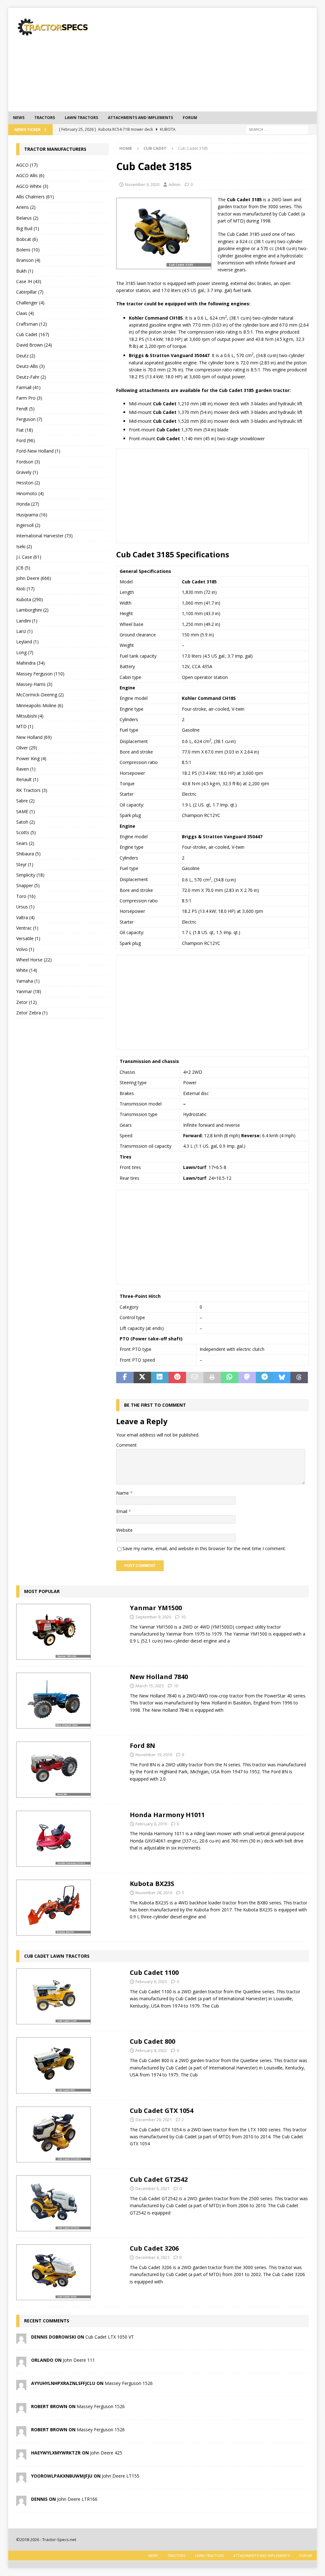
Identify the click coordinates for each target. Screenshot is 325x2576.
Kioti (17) (25, 589)
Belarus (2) (27, 218)
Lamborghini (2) (32, 610)
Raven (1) (26, 769)
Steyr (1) (25, 864)
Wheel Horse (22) (34, 960)
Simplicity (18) (30, 875)
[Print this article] (212, 1378)
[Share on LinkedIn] (160, 1378)
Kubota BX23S (152, 1884)
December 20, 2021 (154, 2120)
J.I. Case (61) (29, 557)
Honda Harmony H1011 (167, 1815)
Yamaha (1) (28, 981)
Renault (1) (27, 779)
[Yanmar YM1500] (53, 1632)
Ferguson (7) (29, 419)
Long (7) (25, 652)
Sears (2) (25, 843)
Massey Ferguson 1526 (129, 2383)
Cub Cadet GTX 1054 (162, 2111)
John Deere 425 (106, 2453)
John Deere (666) (34, 578)
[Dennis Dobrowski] (21, 2340)
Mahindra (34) (30, 663)
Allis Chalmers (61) (35, 197)
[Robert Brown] (21, 2409)
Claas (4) (25, 313)
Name (123, 1493)
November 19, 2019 (154, 1755)
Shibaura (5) (28, 854)
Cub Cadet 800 (153, 2041)
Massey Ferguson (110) (40, 674)
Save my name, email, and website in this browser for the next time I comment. (204, 1548)
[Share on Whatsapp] (230, 1378)
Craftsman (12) (32, 324)
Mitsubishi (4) (30, 716)
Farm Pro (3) (29, 398)
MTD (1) (25, 726)
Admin (175, 184)
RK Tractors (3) (32, 790)
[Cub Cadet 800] (53, 2065)
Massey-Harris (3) (34, 684)
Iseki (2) (24, 546)
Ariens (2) (26, 207)
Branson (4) (28, 260)
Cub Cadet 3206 (154, 2248)
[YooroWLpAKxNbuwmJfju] (21, 2479)
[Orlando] (21, 2363)
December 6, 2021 (153, 2188)
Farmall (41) (28, 387)
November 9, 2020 (142, 184)
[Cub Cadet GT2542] (53, 2203)
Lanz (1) (24, 631)
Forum (190, 118)
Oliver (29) (27, 748)
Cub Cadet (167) (33, 334)
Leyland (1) (27, 642)
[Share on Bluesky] (282, 1378)
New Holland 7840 (159, 1677)
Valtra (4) (25, 917)
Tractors (45, 118)
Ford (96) (26, 440)
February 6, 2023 (151, 1982)
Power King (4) (31, 758)
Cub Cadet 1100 (154, 1972)
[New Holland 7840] (53, 1701)
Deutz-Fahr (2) (31, 377)
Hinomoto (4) (30, 493)
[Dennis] (21, 2502)
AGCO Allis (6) (30, 175)
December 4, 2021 (153, 2257)
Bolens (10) (28, 250)
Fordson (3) (28, 462)
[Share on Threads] (299, 1378)
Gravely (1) (27, 472)
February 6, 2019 (151, 1824)
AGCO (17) (27, 165)
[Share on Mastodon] (247, 1378)
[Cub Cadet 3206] (53, 2272)
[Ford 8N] (53, 1769)
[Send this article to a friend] (195, 1378)
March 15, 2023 (150, 1686)
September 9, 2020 (153, 1617)
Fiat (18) (25, 430)
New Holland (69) (34, 737)
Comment (126, 1445)
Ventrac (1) (27, 928)
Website (124, 1530)
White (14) (27, 970)
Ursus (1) (25, 907)
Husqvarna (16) (32, 515)
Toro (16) (26, 896)
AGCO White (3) (32, 186)
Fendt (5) (25, 409)
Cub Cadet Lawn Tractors (57, 1956)
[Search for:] (277, 129)
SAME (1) (26, 811)
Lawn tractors (81, 118)
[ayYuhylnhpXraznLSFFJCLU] (21, 2386)
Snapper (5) (28, 885)
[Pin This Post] (177, 1378)
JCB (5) (23, 568)
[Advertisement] (219, 59)
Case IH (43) (29, 281)
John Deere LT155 (121, 2476)
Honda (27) (28, 504)
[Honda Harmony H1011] (53, 1839)
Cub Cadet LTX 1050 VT (110, 2337)
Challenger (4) (30, 303)
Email (122, 1511)
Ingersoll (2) (28, 525)
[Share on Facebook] (125, 1378)
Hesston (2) (28, 483)
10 (183, 1617)
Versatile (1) (28, 938)
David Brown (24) (34, 345)
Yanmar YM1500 (156, 1608)
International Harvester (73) (44, 536)
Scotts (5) (26, 832)
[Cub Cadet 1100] (53, 1996)
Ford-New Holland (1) (38, 451)
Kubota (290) (30, 599)
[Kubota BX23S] (53, 1908)
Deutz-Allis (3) (30, 366)
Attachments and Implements (140, 118)
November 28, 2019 (154, 1893)
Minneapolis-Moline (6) (40, 705)
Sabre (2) (25, 801)
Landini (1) (27, 621)
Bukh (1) (25, 271)
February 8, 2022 (151, 2050)
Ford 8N (143, 1746)
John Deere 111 (79, 2360)
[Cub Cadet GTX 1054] (53, 2134)
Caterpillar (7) (30, 292)
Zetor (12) (27, 1002)
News (19, 118)
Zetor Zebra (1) (32, 1013)
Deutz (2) (26, 356)
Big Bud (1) (28, 228)
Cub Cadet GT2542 (159, 2179)
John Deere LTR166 (77, 2499)
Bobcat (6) (27, 239)
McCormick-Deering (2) (40, 695)
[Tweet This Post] (142, 1378)
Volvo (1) (25, 949)
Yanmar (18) (29, 991)
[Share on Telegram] (265, 1378)
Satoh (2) (26, 822)
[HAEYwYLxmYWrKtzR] (21, 2456)
